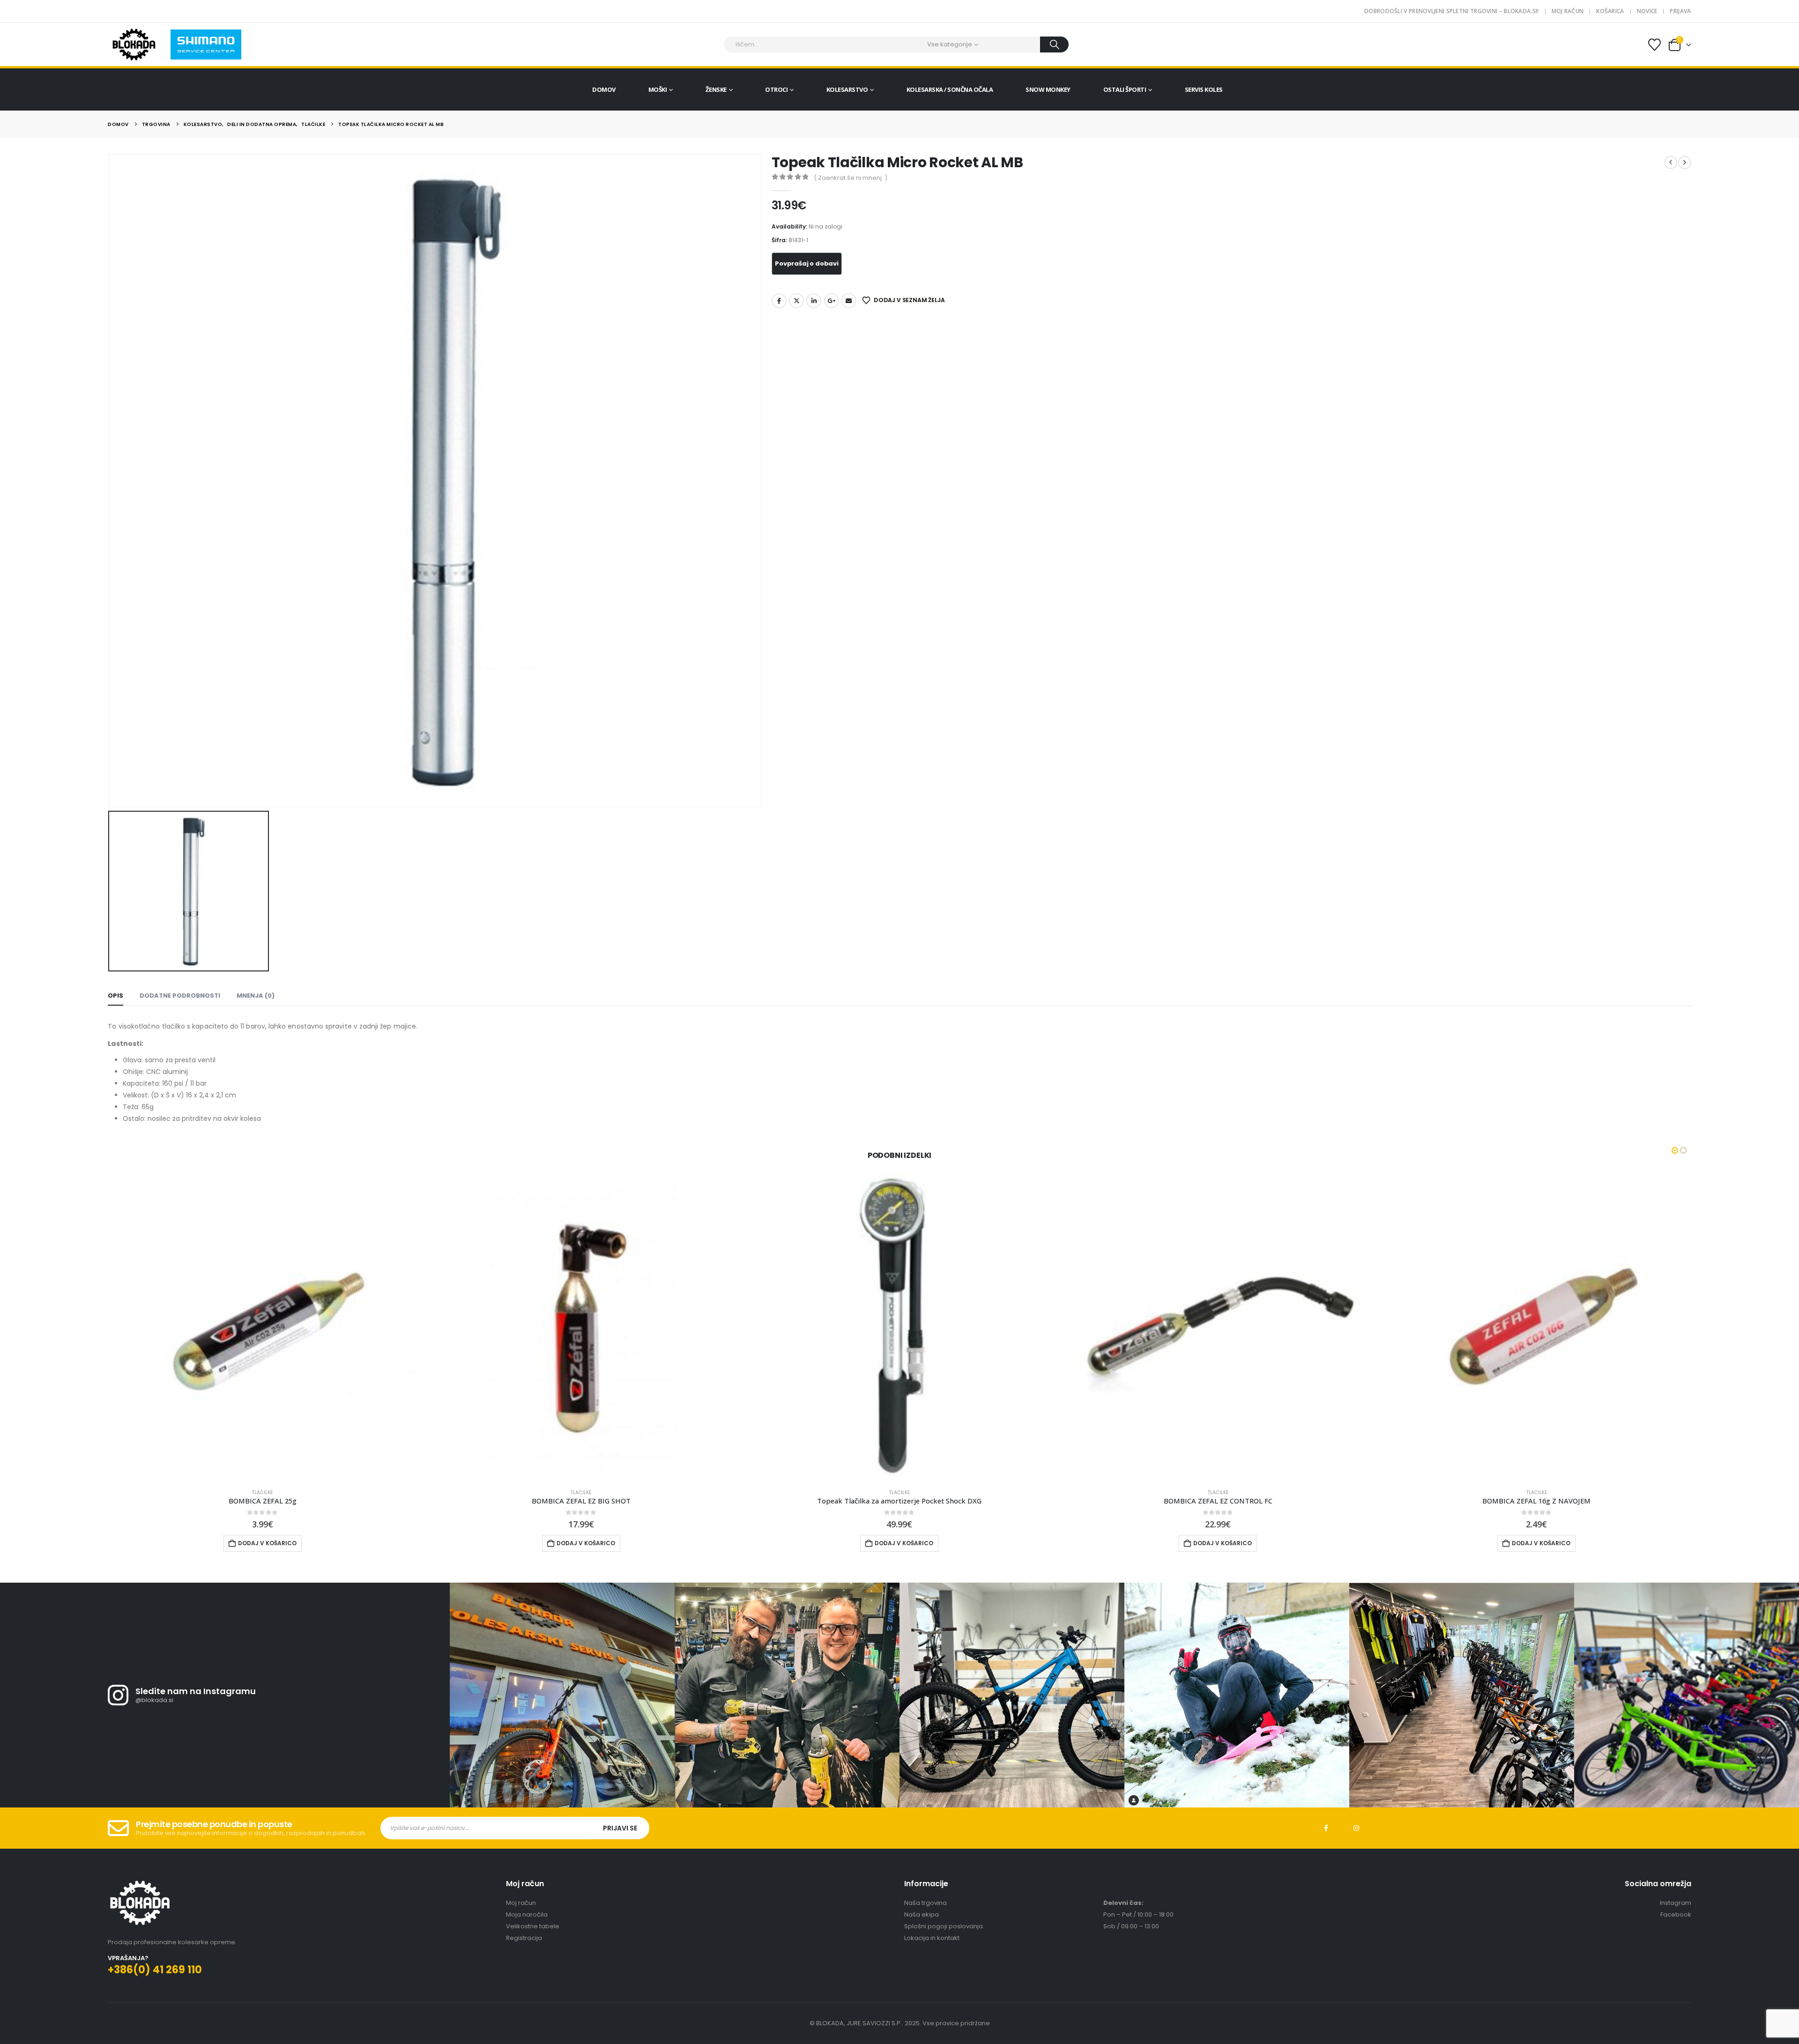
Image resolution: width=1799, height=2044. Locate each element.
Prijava (1680, 11)
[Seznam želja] (1654, 45)
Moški (658, 89)
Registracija (524, 1938)
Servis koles (1204, 89)
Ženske (716, 89)
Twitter (796, 301)
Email (849, 301)
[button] (1675, 1150)
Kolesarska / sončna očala (950, 89)
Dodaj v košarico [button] (268, 1543)
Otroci (776, 89)
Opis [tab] (115, 996)
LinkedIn (814, 301)
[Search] (1054, 44)
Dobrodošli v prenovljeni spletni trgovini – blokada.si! (1452, 11)
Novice (1647, 11)
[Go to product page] (263, 1326)
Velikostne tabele (533, 1926)
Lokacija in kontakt (932, 1938)
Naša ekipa (922, 1914)
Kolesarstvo (847, 89)
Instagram (1356, 1829)
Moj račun (1568, 11)
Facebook (779, 301)
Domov (604, 89)
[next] (1685, 163)
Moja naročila (527, 1914)
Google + (832, 301)
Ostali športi (1125, 89)
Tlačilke (263, 1492)
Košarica (1610, 11)
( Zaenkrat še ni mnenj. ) (851, 178)
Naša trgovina (926, 1903)
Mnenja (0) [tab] (256, 996)
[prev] (1671, 163)
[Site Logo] (134, 44)
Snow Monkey (1048, 89)
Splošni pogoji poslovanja (944, 1926)
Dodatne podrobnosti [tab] (180, 996)
